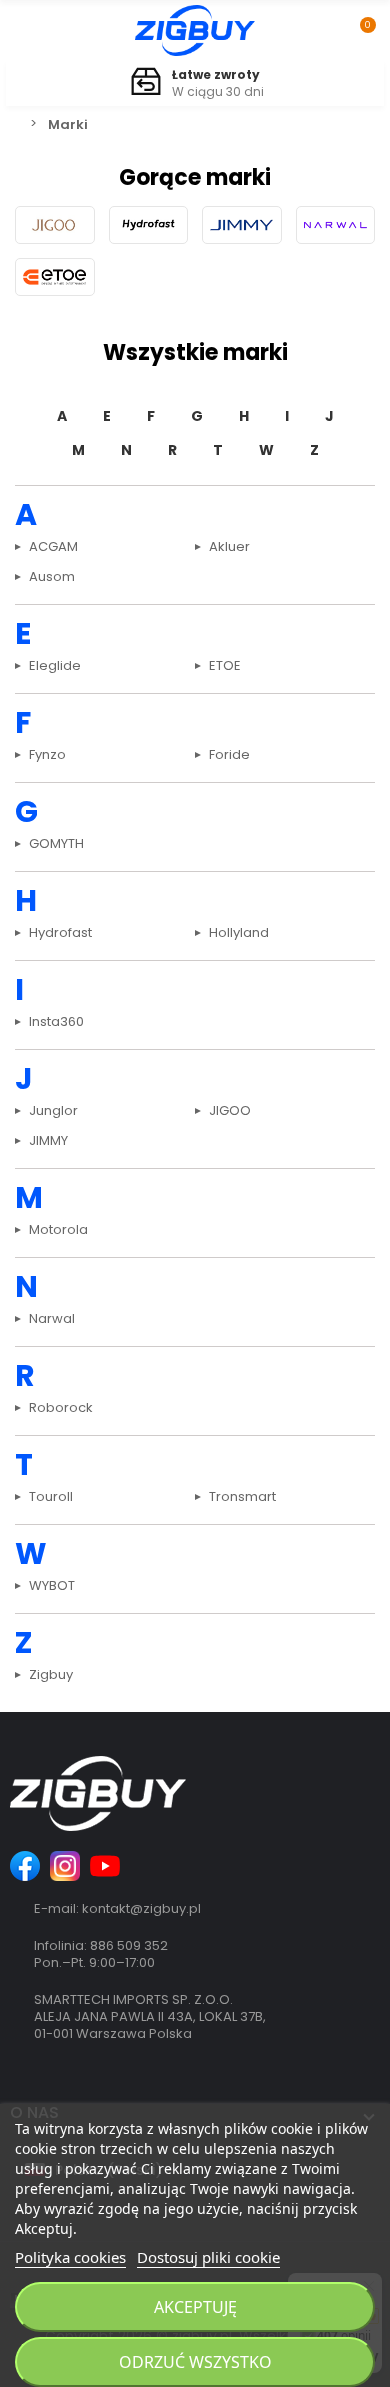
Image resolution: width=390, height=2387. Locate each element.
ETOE (225, 667)
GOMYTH (56, 845)
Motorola (58, 1231)
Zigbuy (51, 1676)
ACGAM (53, 548)
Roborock (61, 1409)
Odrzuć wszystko (195, 2362)
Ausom (52, 578)
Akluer (229, 548)
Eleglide (55, 667)
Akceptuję (195, 2307)
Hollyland (239, 934)
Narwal (52, 1320)
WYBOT (52, 1587)
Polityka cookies (70, 2257)
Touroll (51, 1498)
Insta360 (56, 1023)
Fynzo (47, 756)
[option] (195, 83)
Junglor (53, 1112)
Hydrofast (60, 934)
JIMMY (48, 1142)
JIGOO (230, 1112)
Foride (229, 756)
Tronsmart (242, 1498)
